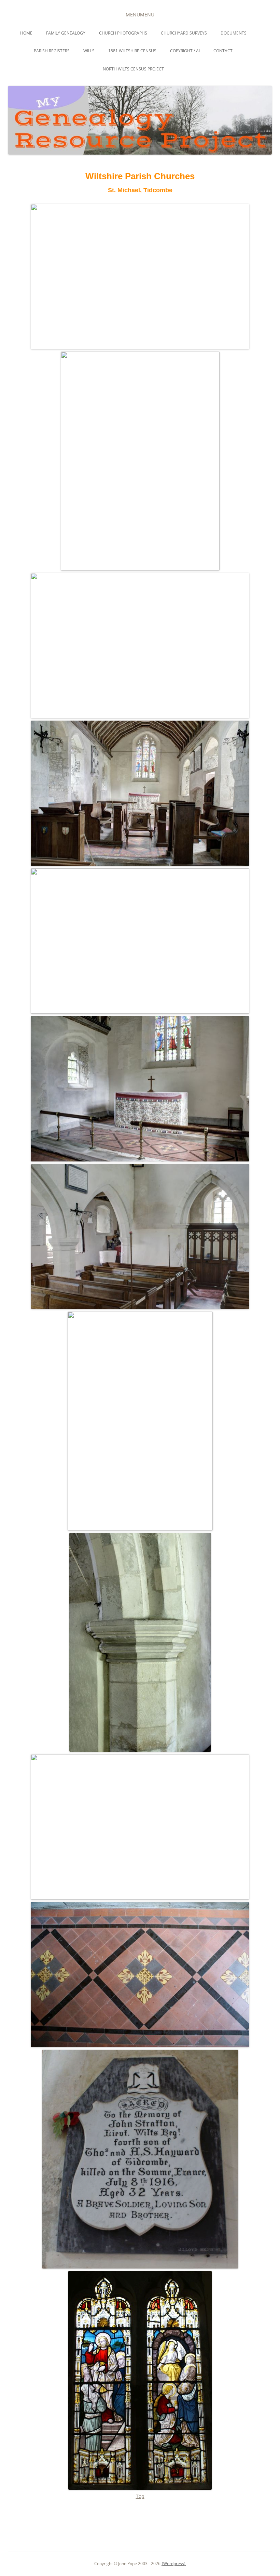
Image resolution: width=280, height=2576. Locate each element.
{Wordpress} (174, 2564)
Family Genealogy (66, 33)
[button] (140, 15)
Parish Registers (52, 51)
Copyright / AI (185, 51)
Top (140, 2496)
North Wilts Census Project (133, 69)
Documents (234, 33)
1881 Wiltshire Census (132, 51)
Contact (223, 51)
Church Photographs (123, 33)
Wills (89, 51)
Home (26, 33)
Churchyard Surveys (184, 33)
